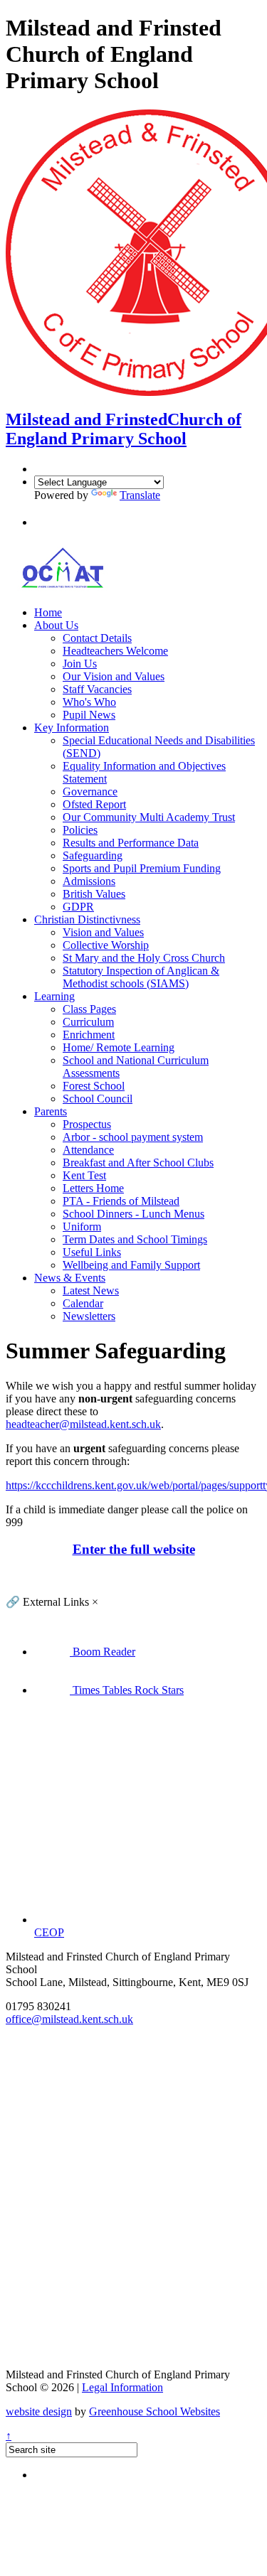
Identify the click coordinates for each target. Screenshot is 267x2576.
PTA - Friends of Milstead (121, 1201)
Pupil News (89, 715)
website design (39, 2411)
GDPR (78, 907)
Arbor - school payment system (133, 1137)
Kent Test (84, 1175)
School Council (98, 1099)
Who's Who (89, 702)
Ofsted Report (94, 804)
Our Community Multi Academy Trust (149, 817)
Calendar (83, 1303)
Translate (140, 495)
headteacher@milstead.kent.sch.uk (83, 1424)
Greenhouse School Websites (155, 2411)
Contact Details (97, 638)
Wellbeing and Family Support (131, 1265)
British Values (94, 894)
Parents (51, 1111)
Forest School (94, 1086)
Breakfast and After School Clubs (138, 1163)
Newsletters (89, 1316)
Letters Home (93, 1188)
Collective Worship (106, 945)
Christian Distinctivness (87, 919)
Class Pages (89, 1009)
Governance (90, 791)
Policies (80, 830)
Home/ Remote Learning (119, 1047)
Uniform (82, 1227)
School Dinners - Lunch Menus (133, 1214)
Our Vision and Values (114, 676)
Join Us (80, 664)
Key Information (72, 728)
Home (48, 612)
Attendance (88, 1150)
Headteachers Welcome (115, 651)
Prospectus (87, 1124)
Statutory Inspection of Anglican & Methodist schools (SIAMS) (141, 977)
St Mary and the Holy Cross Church (144, 958)
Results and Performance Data (131, 843)
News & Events (70, 1278)
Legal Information (122, 2387)
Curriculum (88, 1022)
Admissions (89, 881)
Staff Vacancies (97, 689)
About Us (56, 625)
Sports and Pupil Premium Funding (142, 868)
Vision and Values (103, 932)
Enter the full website (134, 1549)
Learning (54, 996)
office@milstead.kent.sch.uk (69, 2019)
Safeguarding (93, 855)
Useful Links (92, 1252)
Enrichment (89, 1035)
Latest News (91, 1290)
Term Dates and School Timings (135, 1239)
